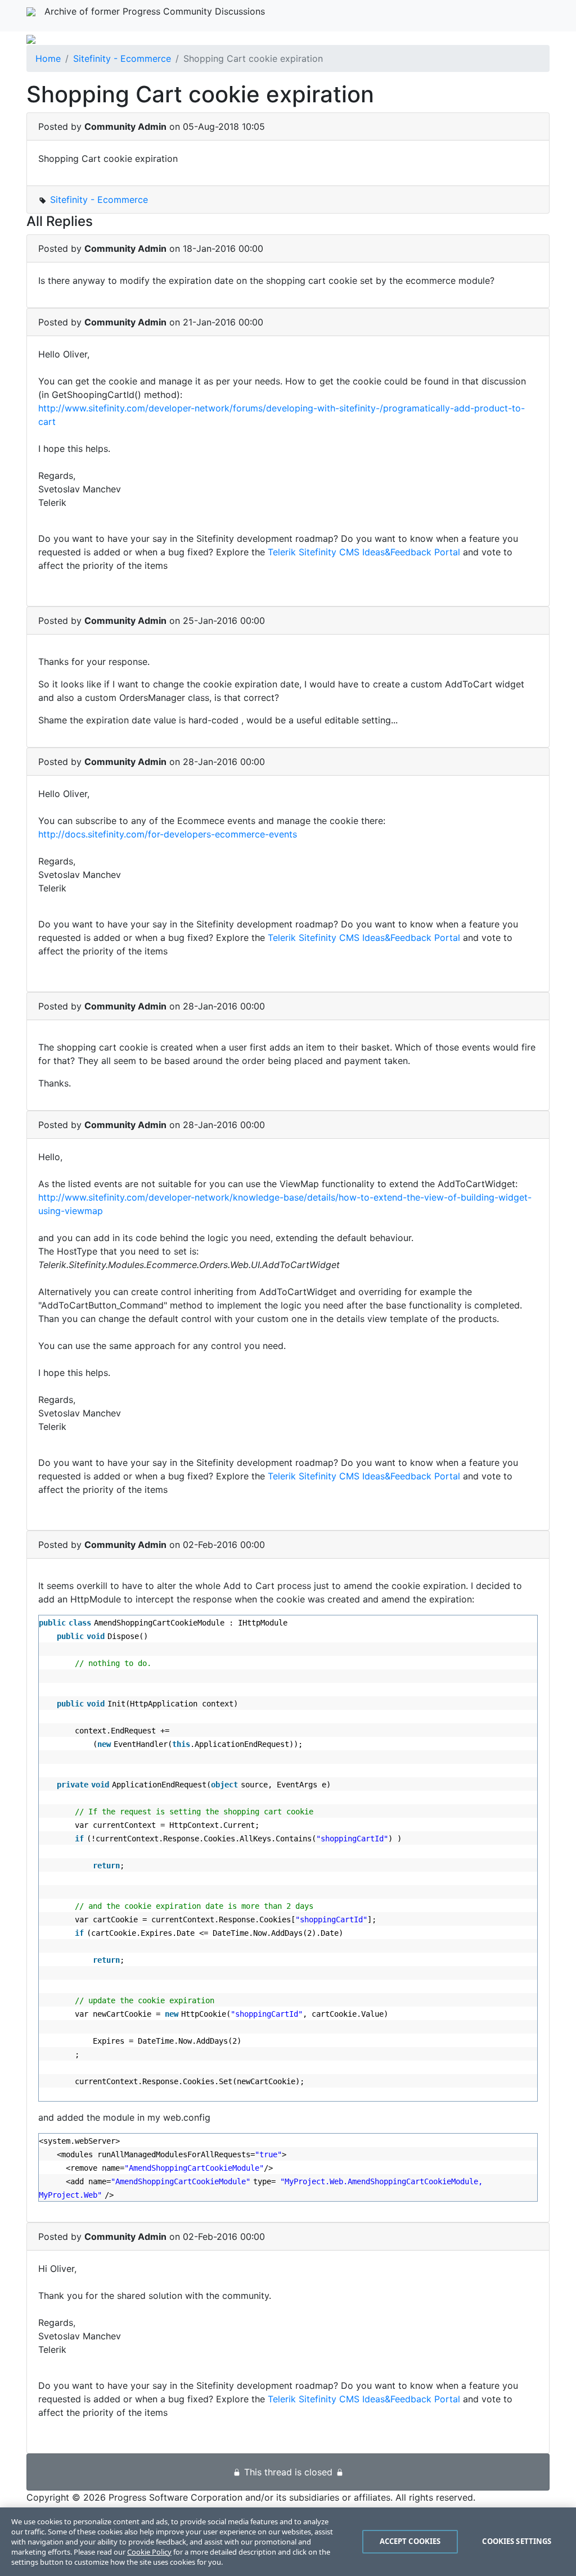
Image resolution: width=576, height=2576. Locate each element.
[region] (288, 2542)
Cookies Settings (517, 2541)
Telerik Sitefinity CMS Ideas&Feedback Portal (364, 552)
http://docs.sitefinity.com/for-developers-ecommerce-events (168, 834)
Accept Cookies (410, 2541)
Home (48, 58)
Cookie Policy (149, 2552)
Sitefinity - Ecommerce (122, 58)
